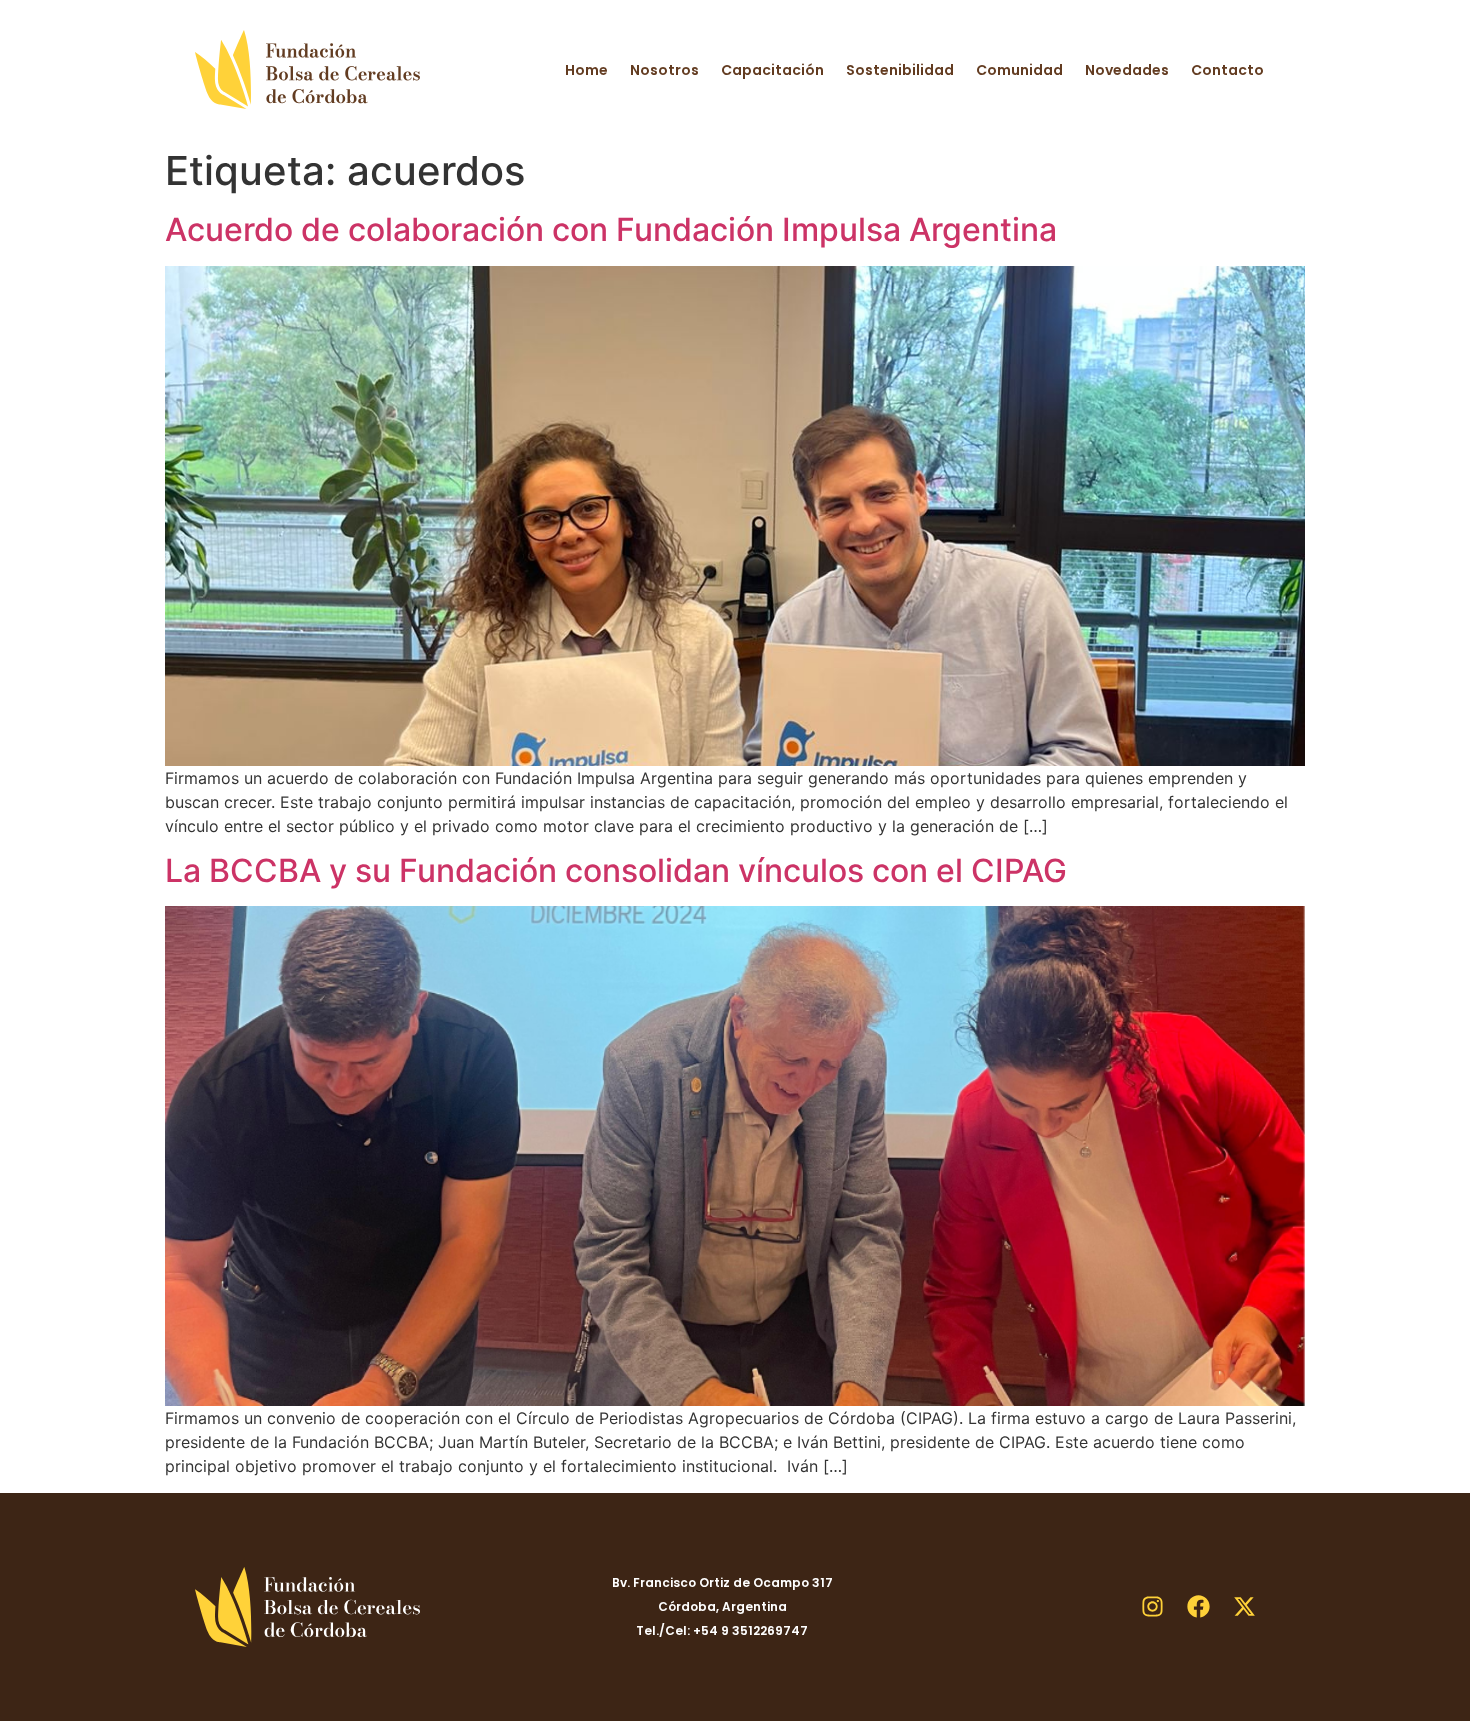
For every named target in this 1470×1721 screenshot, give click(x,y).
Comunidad (1019, 70)
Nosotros (664, 70)
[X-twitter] (1244, 1607)
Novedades (1127, 70)
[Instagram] (1152, 1607)
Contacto (1227, 70)
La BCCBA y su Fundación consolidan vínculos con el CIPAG (616, 870)
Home (586, 70)
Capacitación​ (772, 70)
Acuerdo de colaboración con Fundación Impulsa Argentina (611, 229)
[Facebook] (1198, 1607)
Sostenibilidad (900, 70)
